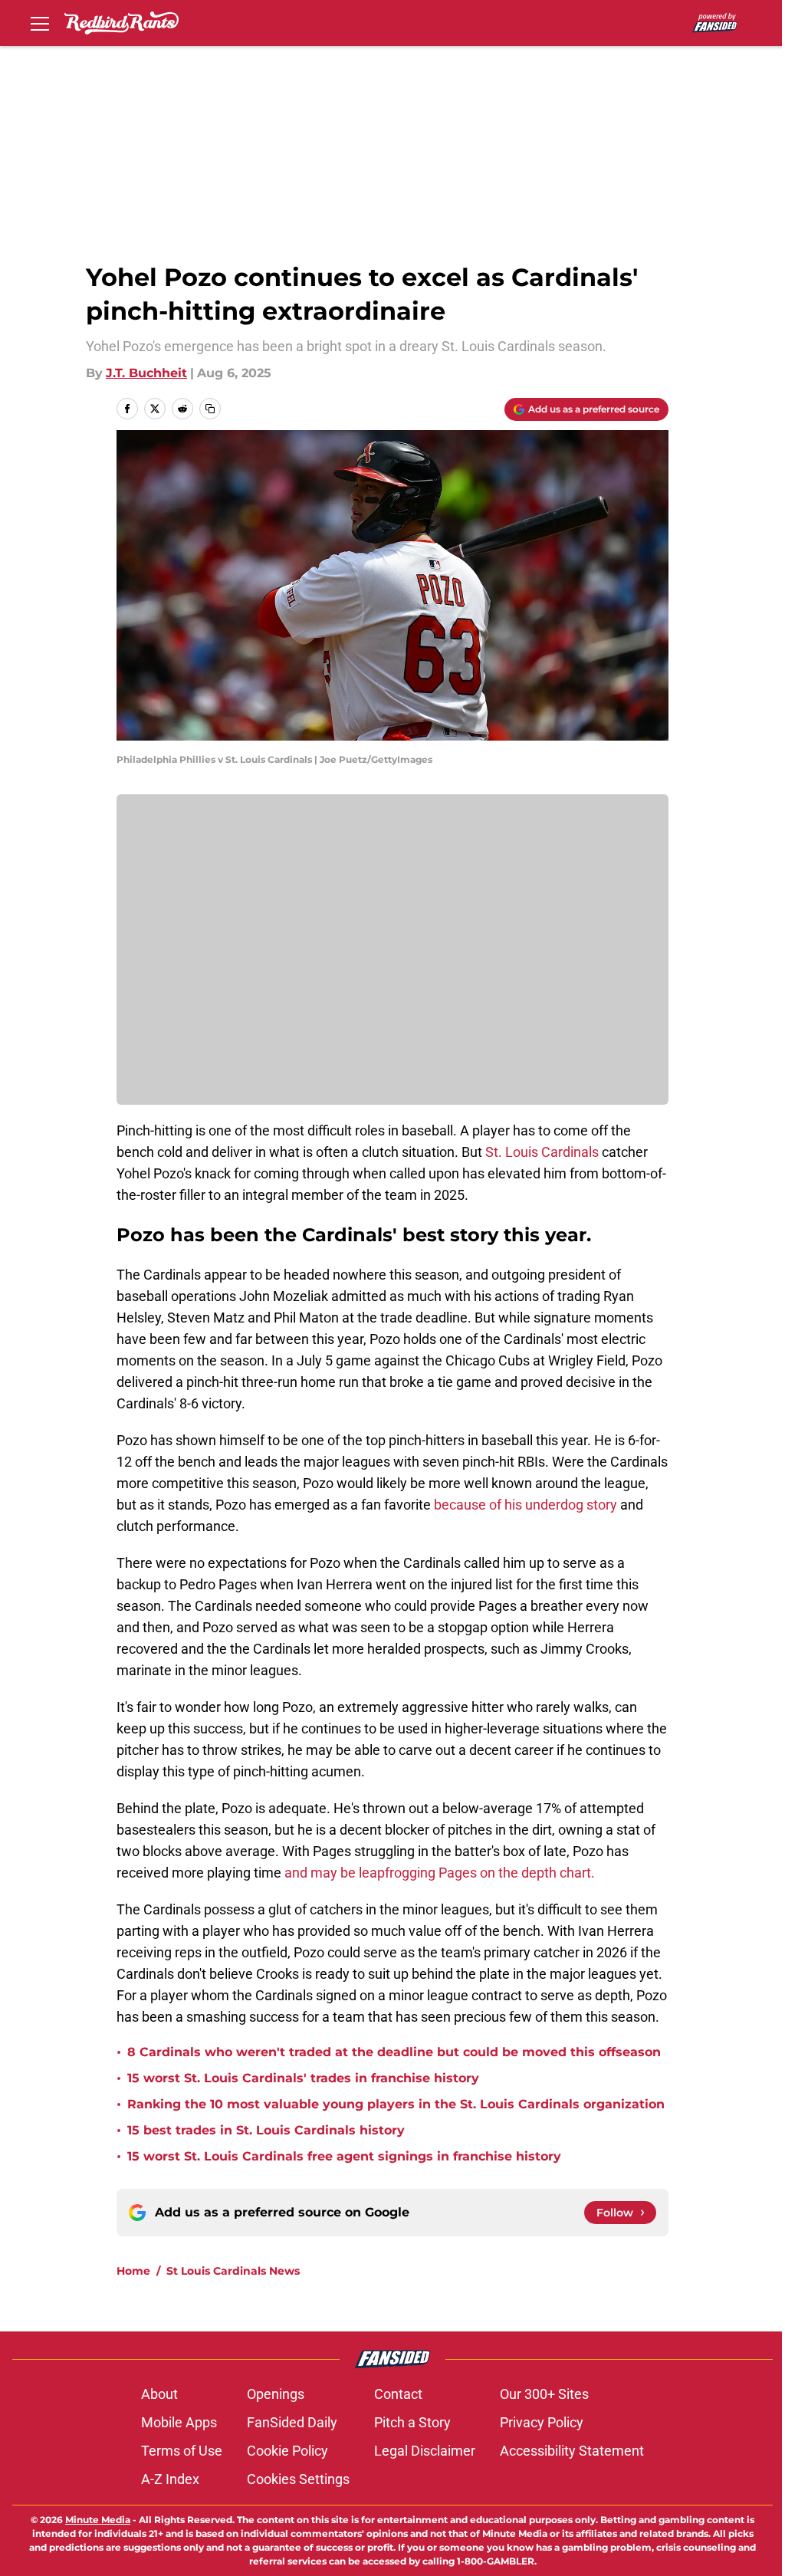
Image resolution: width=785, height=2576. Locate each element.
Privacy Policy (542, 2422)
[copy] (210, 409)
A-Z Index (170, 2479)
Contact (398, 2394)
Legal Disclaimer (425, 2451)
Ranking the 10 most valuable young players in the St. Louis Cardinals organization (396, 2104)
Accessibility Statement (572, 2451)
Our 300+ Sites (544, 2394)
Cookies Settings (298, 2479)
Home (133, 2271)
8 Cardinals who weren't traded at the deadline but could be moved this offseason (394, 2052)
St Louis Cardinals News (233, 2271)
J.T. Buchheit (146, 373)
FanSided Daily (292, 2422)
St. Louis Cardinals (542, 1152)
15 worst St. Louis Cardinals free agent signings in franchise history (344, 2156)
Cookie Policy (287, 2451)
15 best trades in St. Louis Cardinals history (266, 2130)
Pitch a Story (412, 2422)
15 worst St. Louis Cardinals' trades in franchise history (303, 2078)
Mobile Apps (179, 2422)
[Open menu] (40, 23)
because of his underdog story (526, 1505)
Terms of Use (182, 2451)
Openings (276, 2394)
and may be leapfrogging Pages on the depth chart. (440, 1873)
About (159, 2394)
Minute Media (98, 2520)
